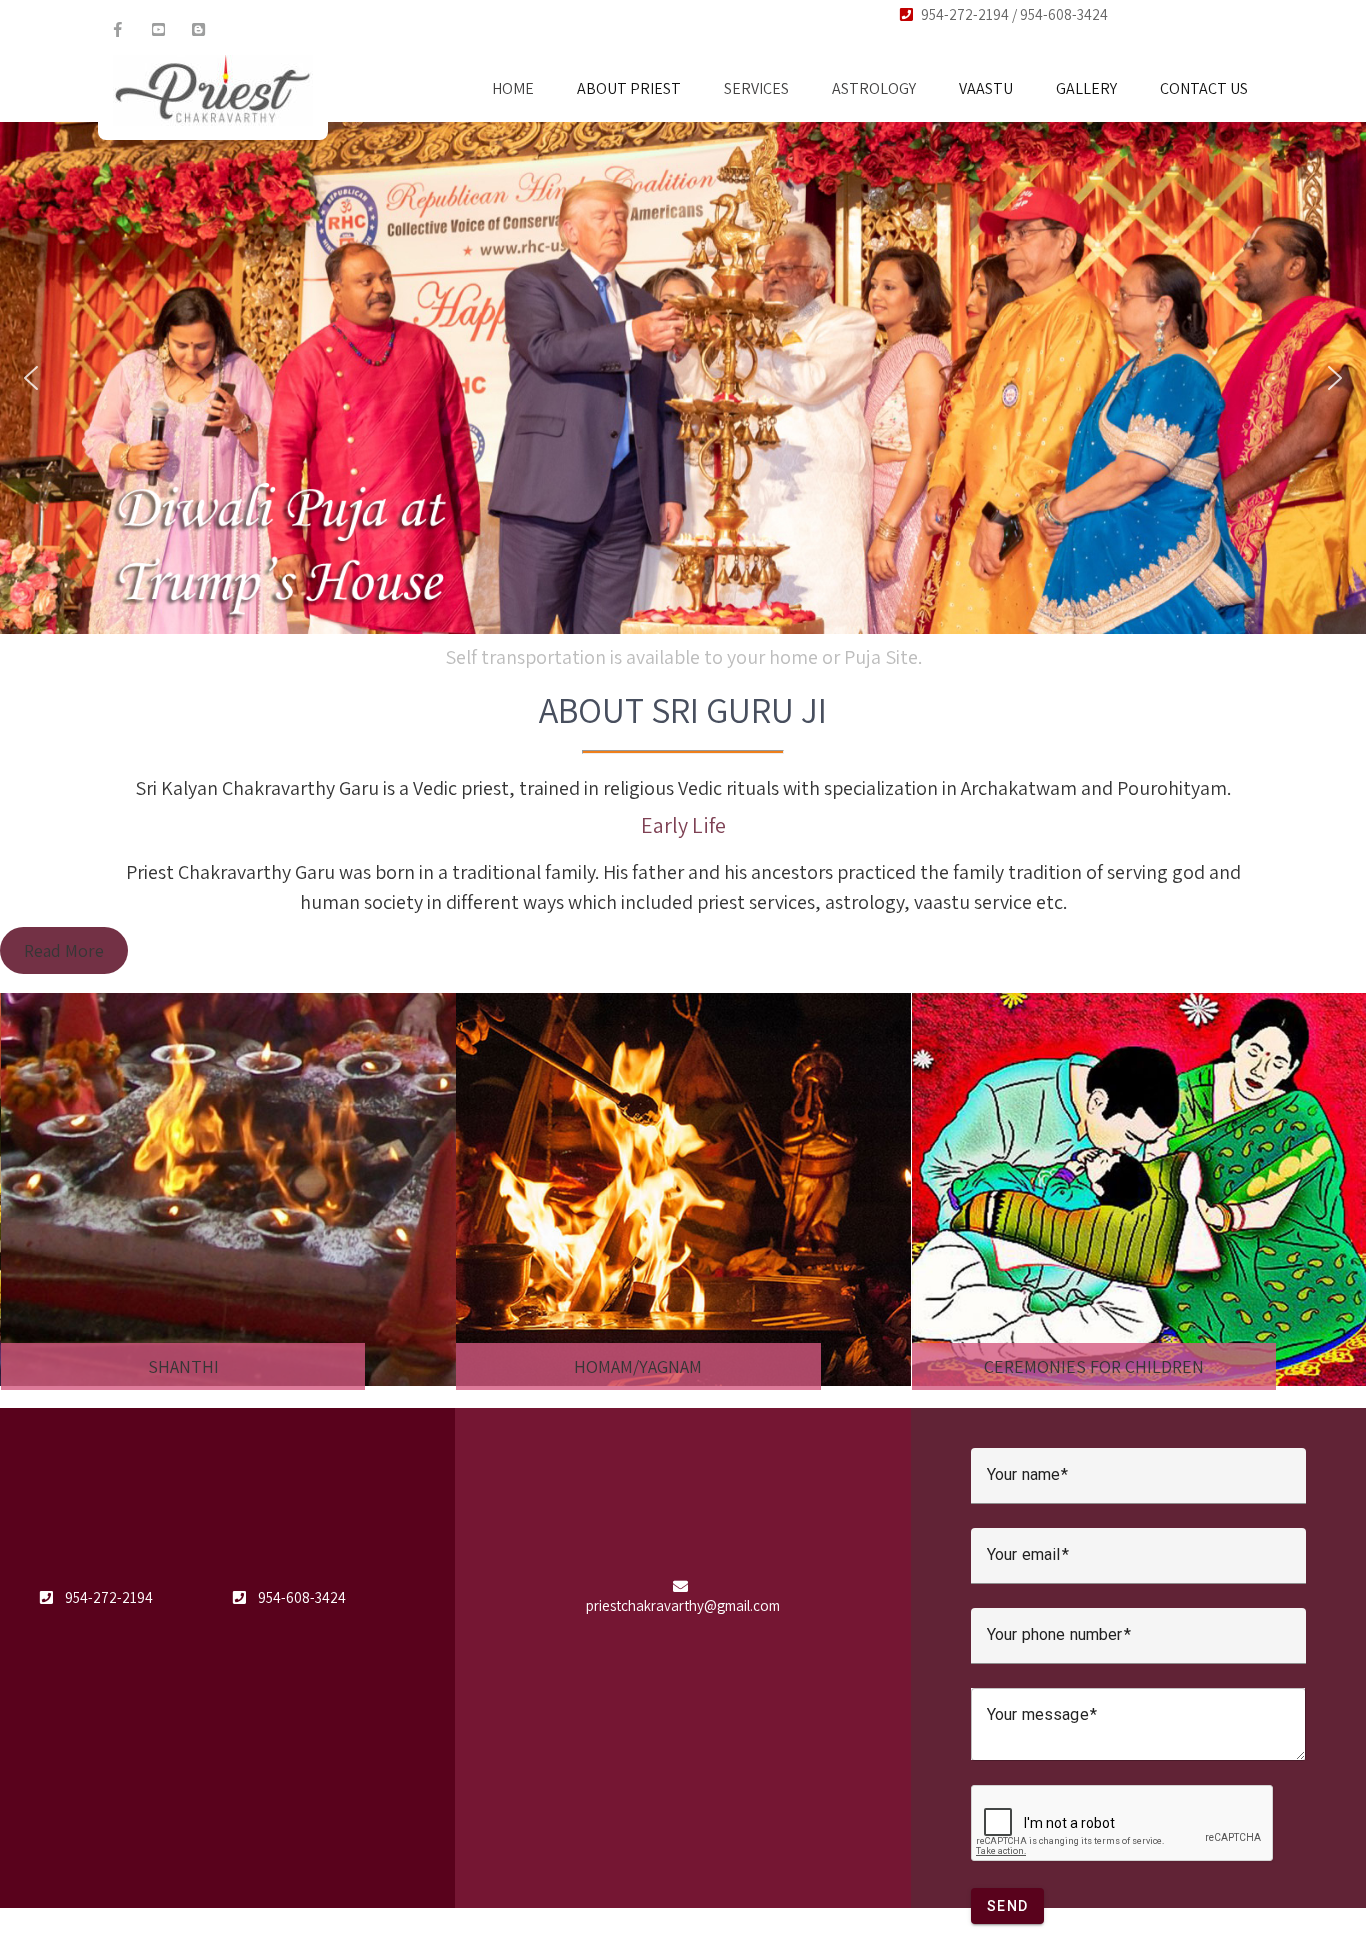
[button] (31, 378)
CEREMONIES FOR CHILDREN (638, 1366)
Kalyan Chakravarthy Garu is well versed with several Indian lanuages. (683, 657)
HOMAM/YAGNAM (182, 1366)
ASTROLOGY (874, 88)
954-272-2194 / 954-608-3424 (1014, 14)
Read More (64, 950)
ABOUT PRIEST (629, 88)
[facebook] (118, 30)
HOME (513, 88)
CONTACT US (1204, 88)
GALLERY (1086, 88)
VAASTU (986, 88)
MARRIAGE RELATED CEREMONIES (1093, 1366)
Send (1007, 1906)
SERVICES (756, 88)
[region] (683, 378)
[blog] (198, 30)
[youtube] (158, 30)
